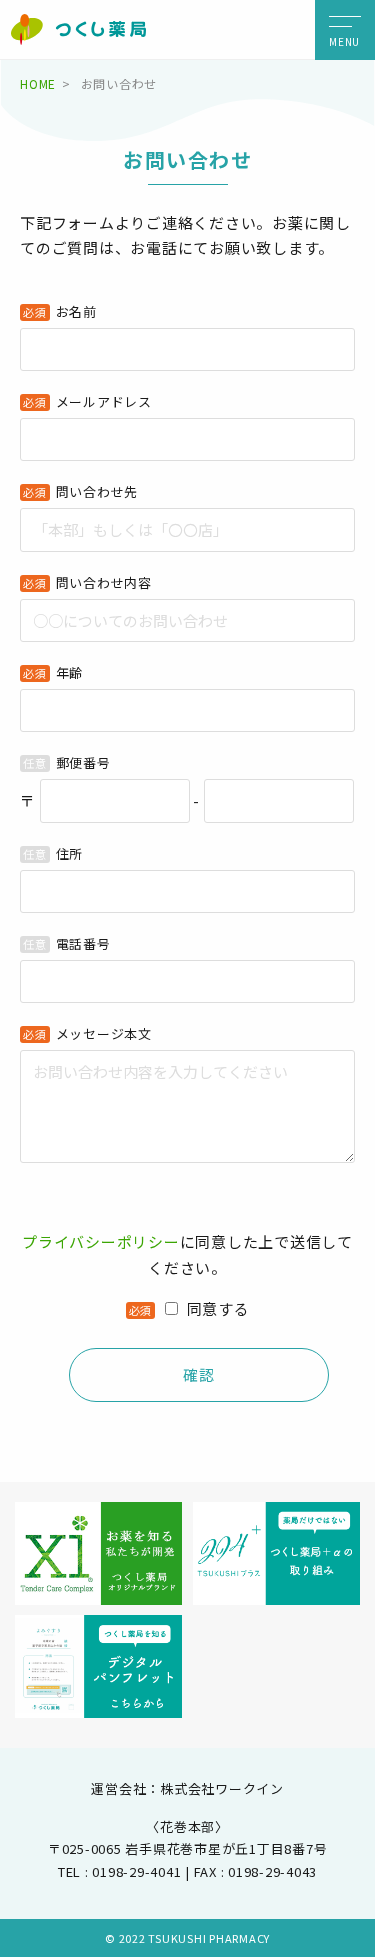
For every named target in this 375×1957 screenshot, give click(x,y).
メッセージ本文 (104, 1033)
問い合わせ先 (97, 491)
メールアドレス (104, 401)
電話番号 (83, 943)
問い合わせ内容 (104, 582)
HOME (38, 83)
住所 (70, 853)
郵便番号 (83, 762)
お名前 (76, 311)
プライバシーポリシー (101, 1241)
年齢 (70, 672)
